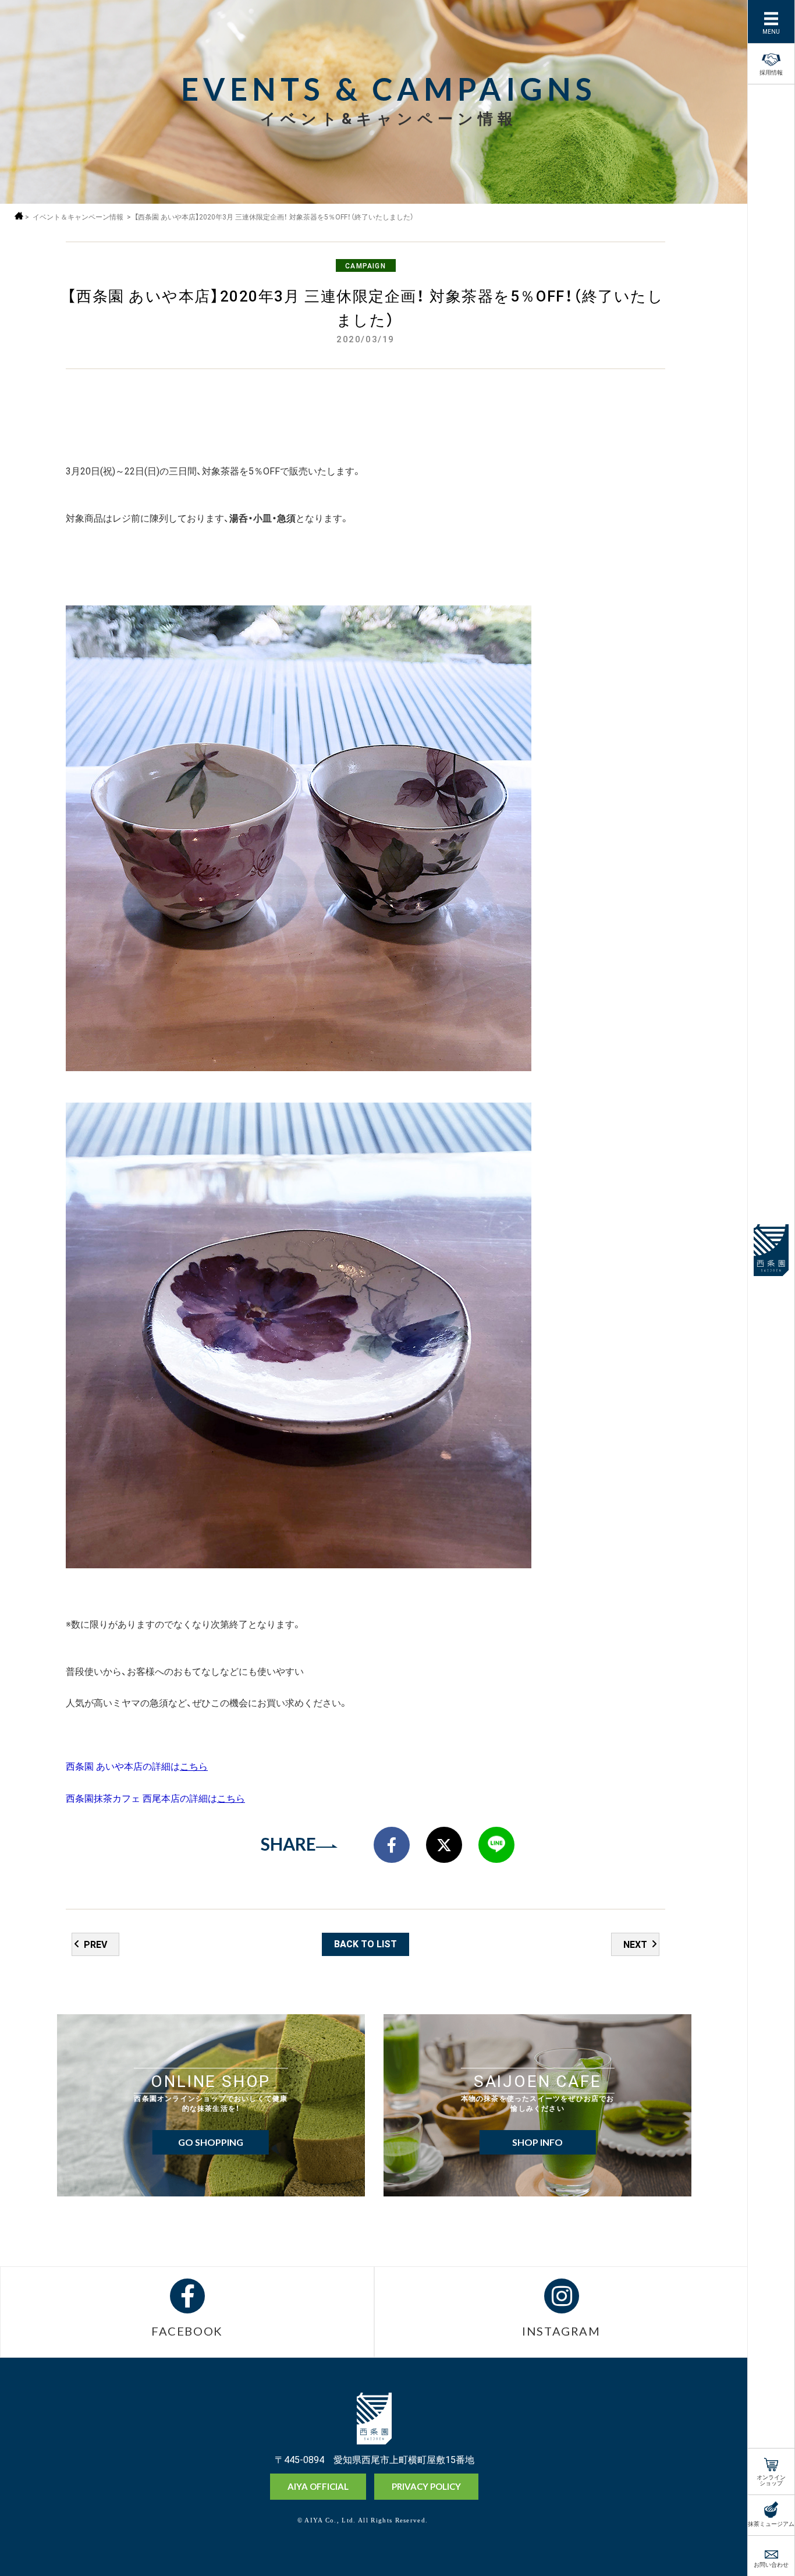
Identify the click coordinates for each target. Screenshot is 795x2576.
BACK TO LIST (365, 1943)
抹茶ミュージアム (771, 2523)
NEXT (635, 1944)
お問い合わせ (771, 2563)
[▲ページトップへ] (720, 2547)
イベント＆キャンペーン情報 (78, 217)
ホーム (19, 216)
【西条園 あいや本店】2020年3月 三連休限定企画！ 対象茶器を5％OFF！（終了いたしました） (274, 217)
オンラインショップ (771, 2479)
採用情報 (771, 71)
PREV (95, 1944)
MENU (771, 31)
